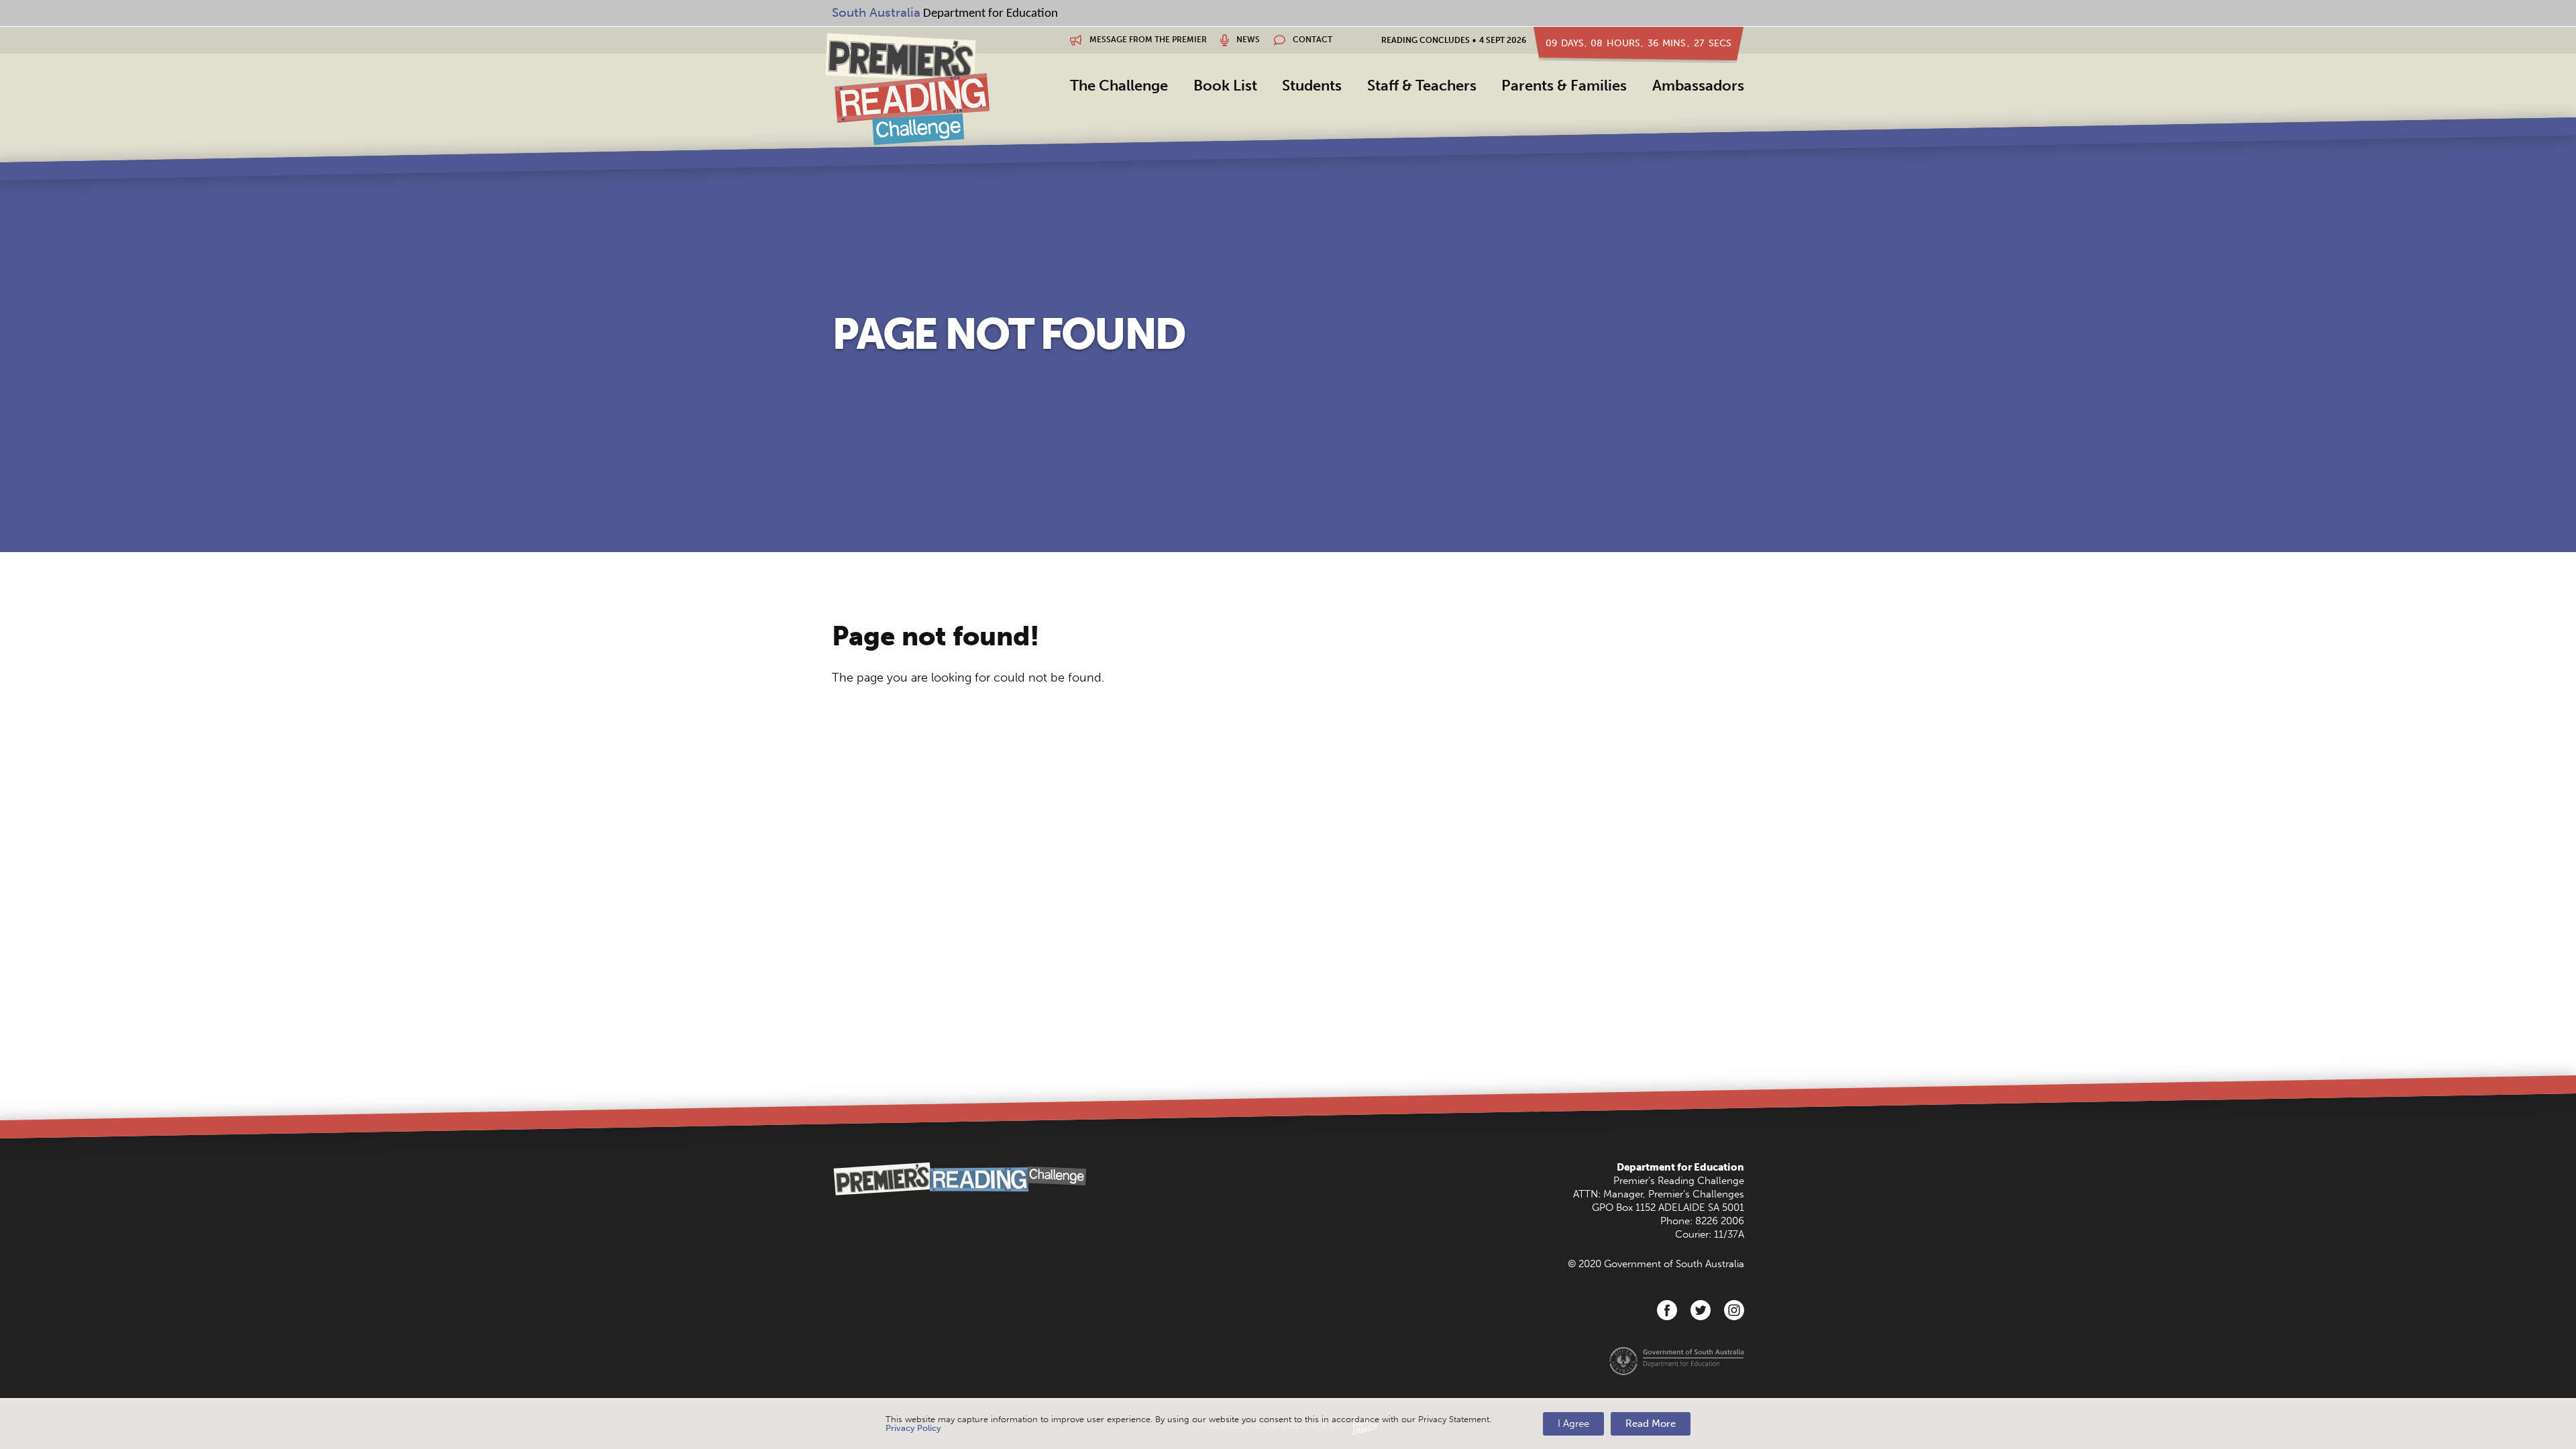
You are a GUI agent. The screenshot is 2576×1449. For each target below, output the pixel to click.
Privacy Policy (913, 1428)
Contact (1311, 40)
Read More (1651, 1424)
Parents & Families (1564, 86)
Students (1312, 86)
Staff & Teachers (1422, 86)
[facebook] (1667, 1310)
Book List (1225, 86)
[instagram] (1734, 1310)
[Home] (907, 89)
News (1247, 40)
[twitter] (1701, 1310)
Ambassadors (1698, 86)
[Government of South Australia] (1677, 1360)
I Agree (1573, 1424)
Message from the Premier (1147, 40)
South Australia (876, 12)
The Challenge (1119, 86)
